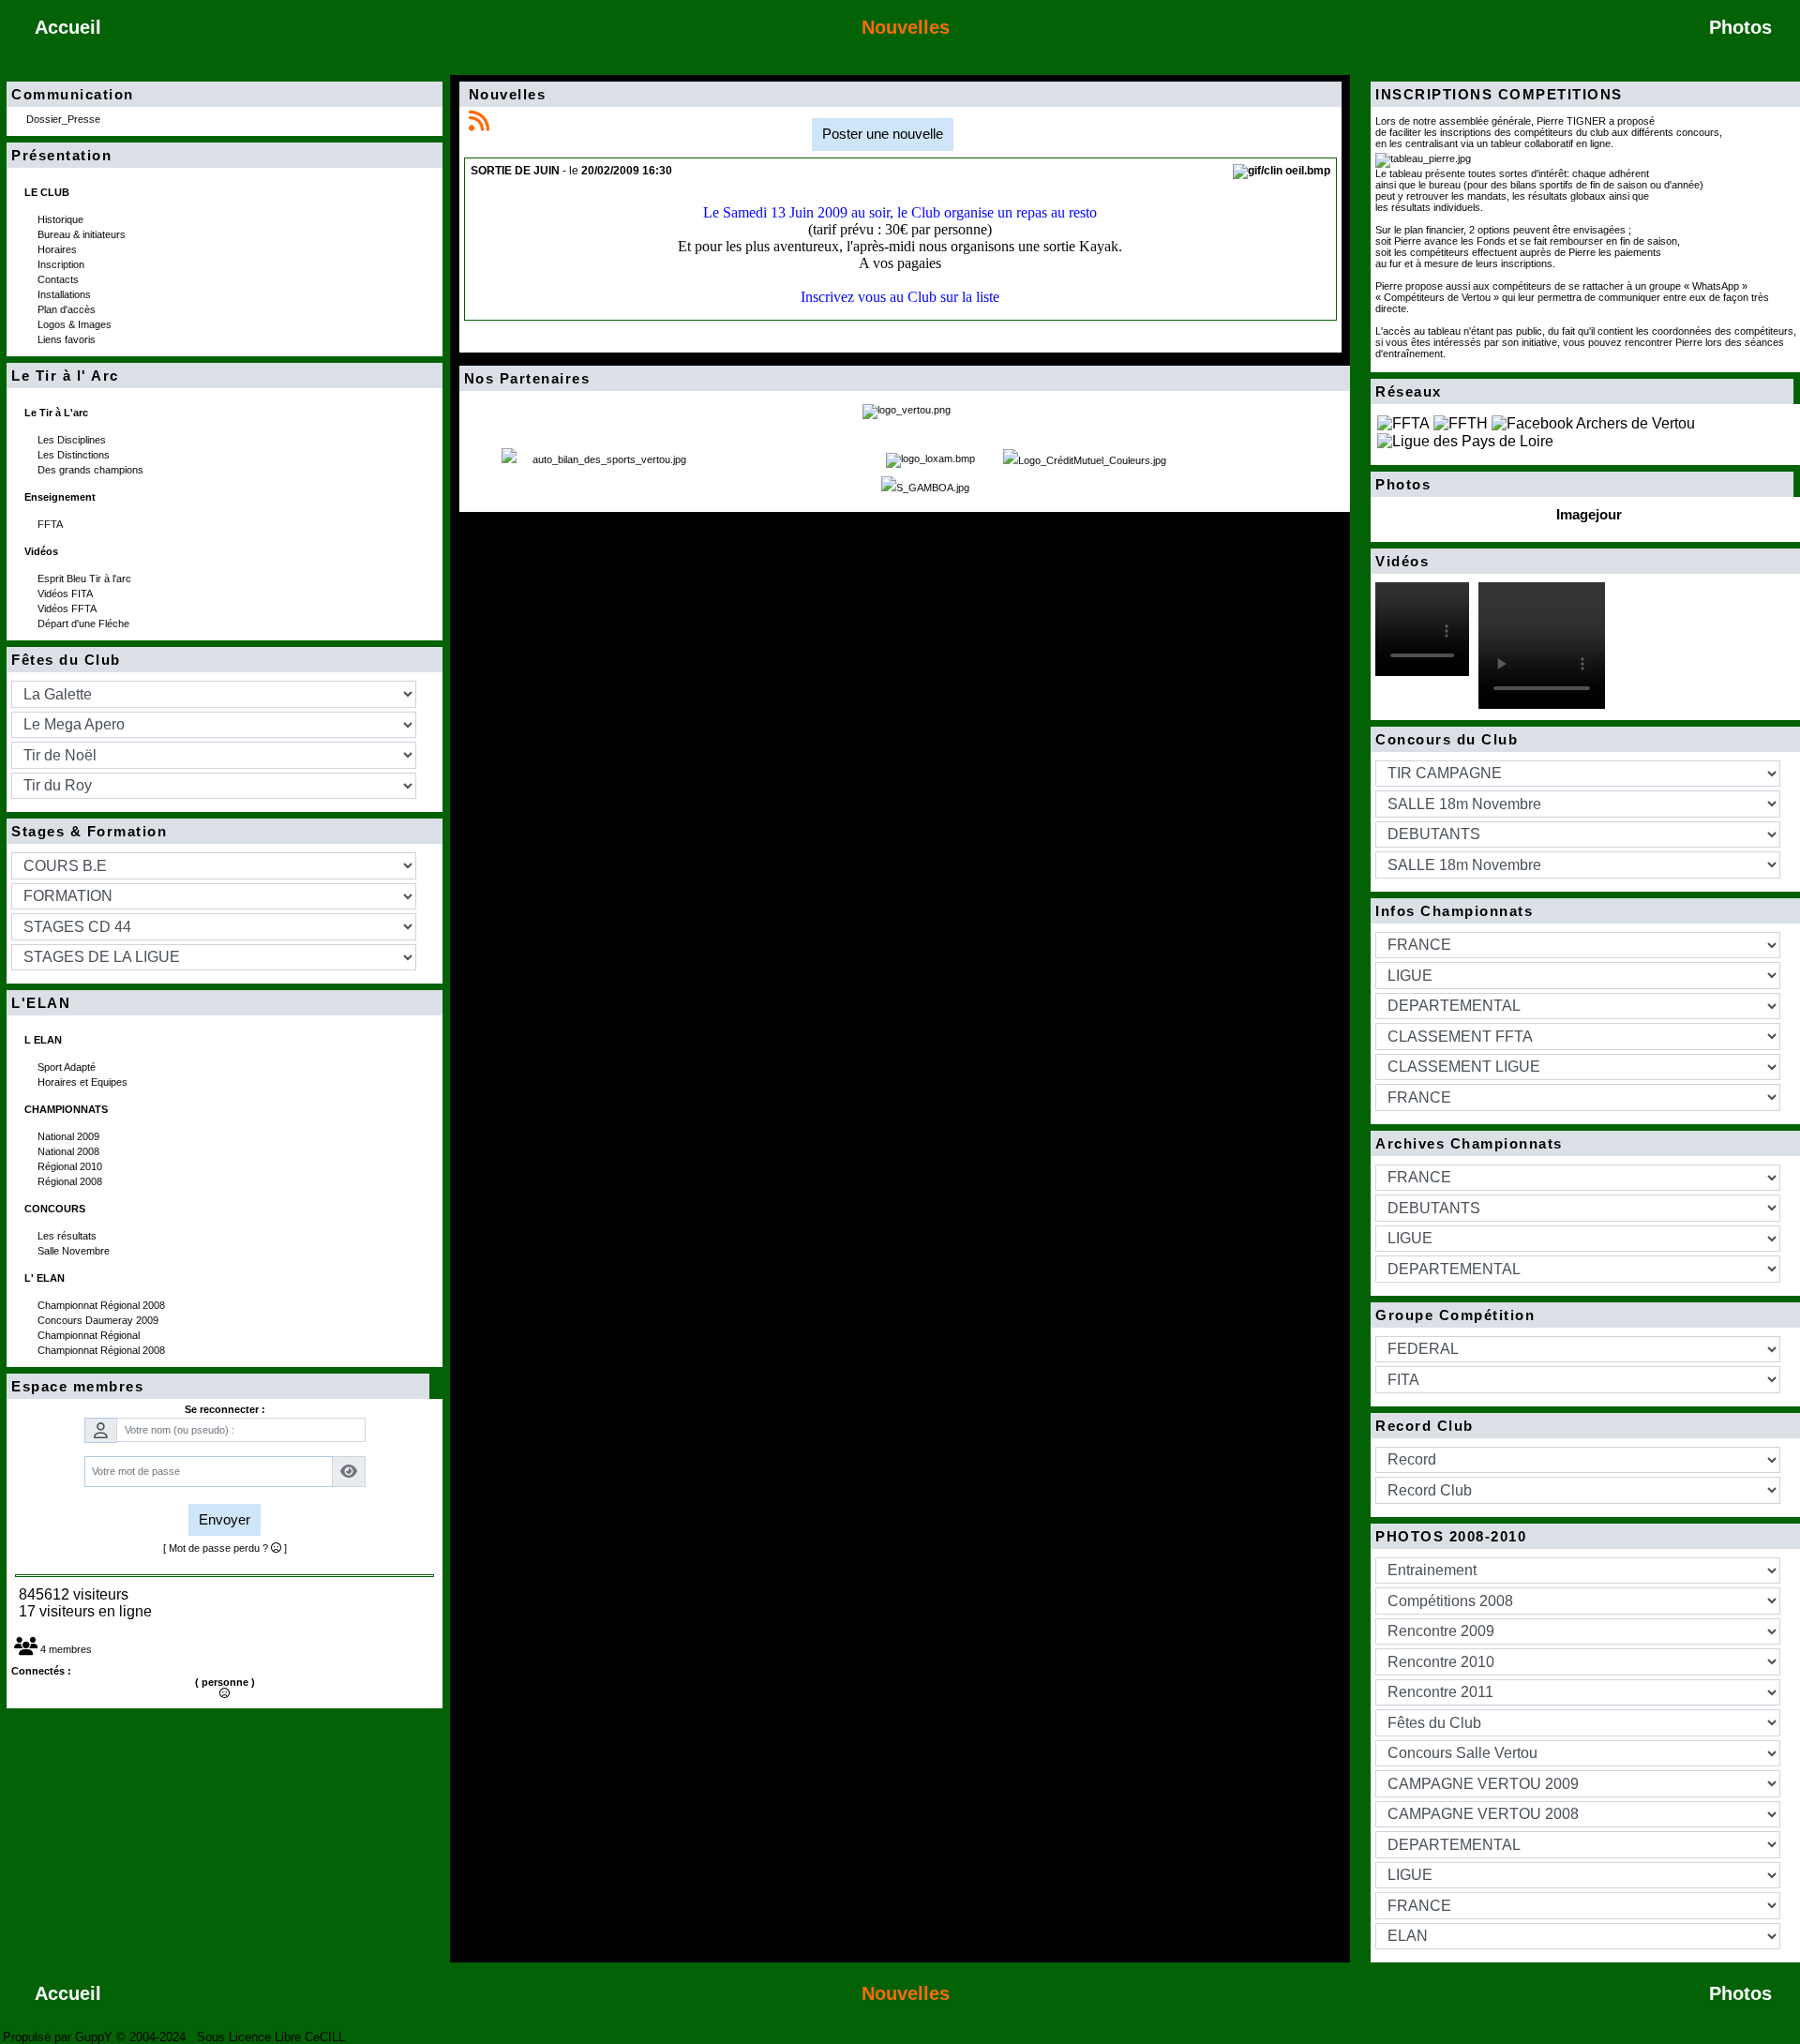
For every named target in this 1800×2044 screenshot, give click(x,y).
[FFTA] (1403, 422)
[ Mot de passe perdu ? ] (225, 1548)
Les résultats (68, 1236)
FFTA (52, 524)
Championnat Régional (90, 1335)
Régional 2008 (71, 1181)
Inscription (62, 264)
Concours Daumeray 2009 (99, 1320)
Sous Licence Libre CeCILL (273, 2037)
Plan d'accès (68, 309)
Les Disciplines (73, 440)
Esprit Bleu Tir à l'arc (86, 579)
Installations (66, 294)
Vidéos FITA (67, 594)
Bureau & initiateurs (83, 234)
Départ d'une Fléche (85, 624)
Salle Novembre (75, 1251)
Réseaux (1579, 392)
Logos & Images (76, 324)
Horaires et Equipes (84, 1082)
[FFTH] (1461, 422)
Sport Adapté (68, 1067)
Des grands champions (92, 470)
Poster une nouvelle (883, 134)
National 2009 (70, 1136)
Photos (1579, 485)
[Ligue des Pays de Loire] (1465, 440)
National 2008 (70, 1151)
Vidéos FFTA (68, 609)
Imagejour (1589, 514)
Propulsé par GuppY (60, 2037)
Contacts (60, 279)
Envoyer (225, 1519)
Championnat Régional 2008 (103, 1305)
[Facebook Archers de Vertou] (1593, 422)
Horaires (59, 249)
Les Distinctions (75, 455)
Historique (62, 219)
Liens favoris (68, 339)
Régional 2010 (71, 1166)
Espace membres (215, 1387)
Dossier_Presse (65, 119)
